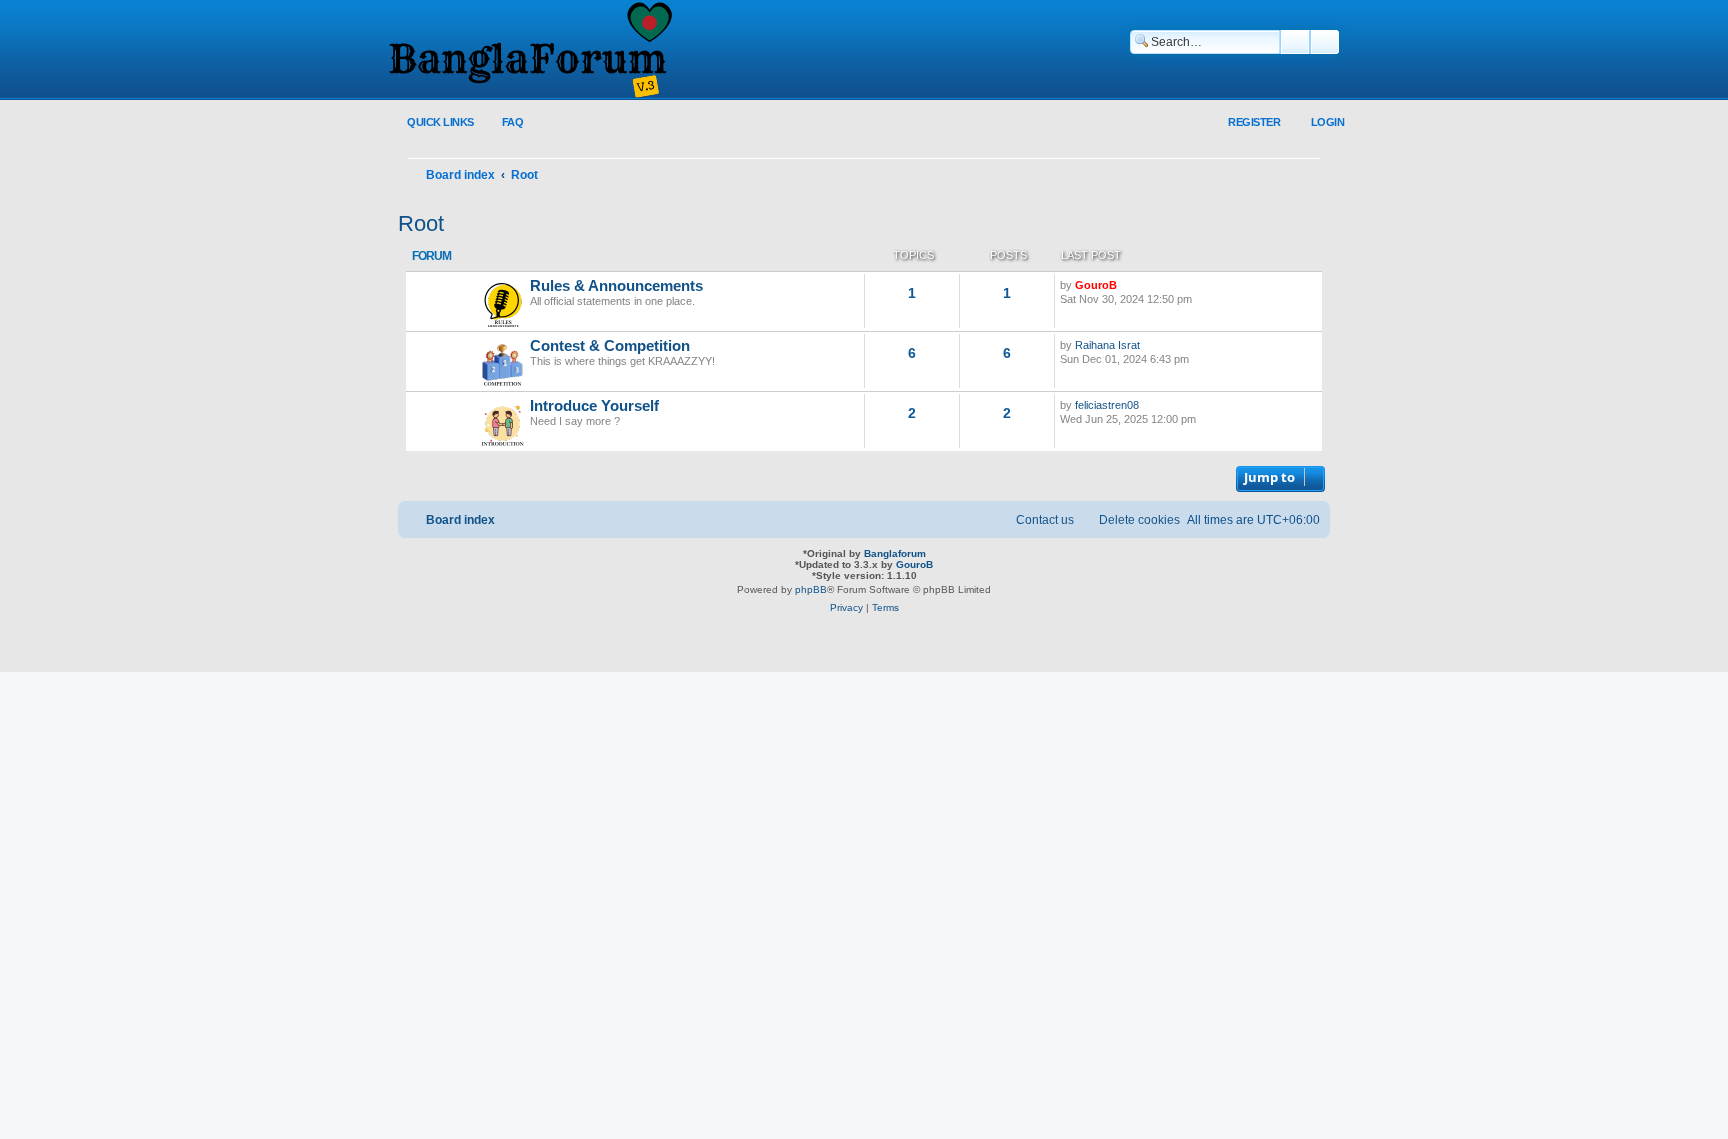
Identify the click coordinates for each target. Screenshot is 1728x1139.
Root (421, 223)
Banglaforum (895, 553)
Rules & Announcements (616, 286)
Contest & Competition (610, 346)
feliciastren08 (1107, 405)
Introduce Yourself (594, 406)
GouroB (1096, 285)
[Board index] (529, 51)
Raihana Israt (1107, 345)
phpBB (811, 589)
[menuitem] (501, 122)
